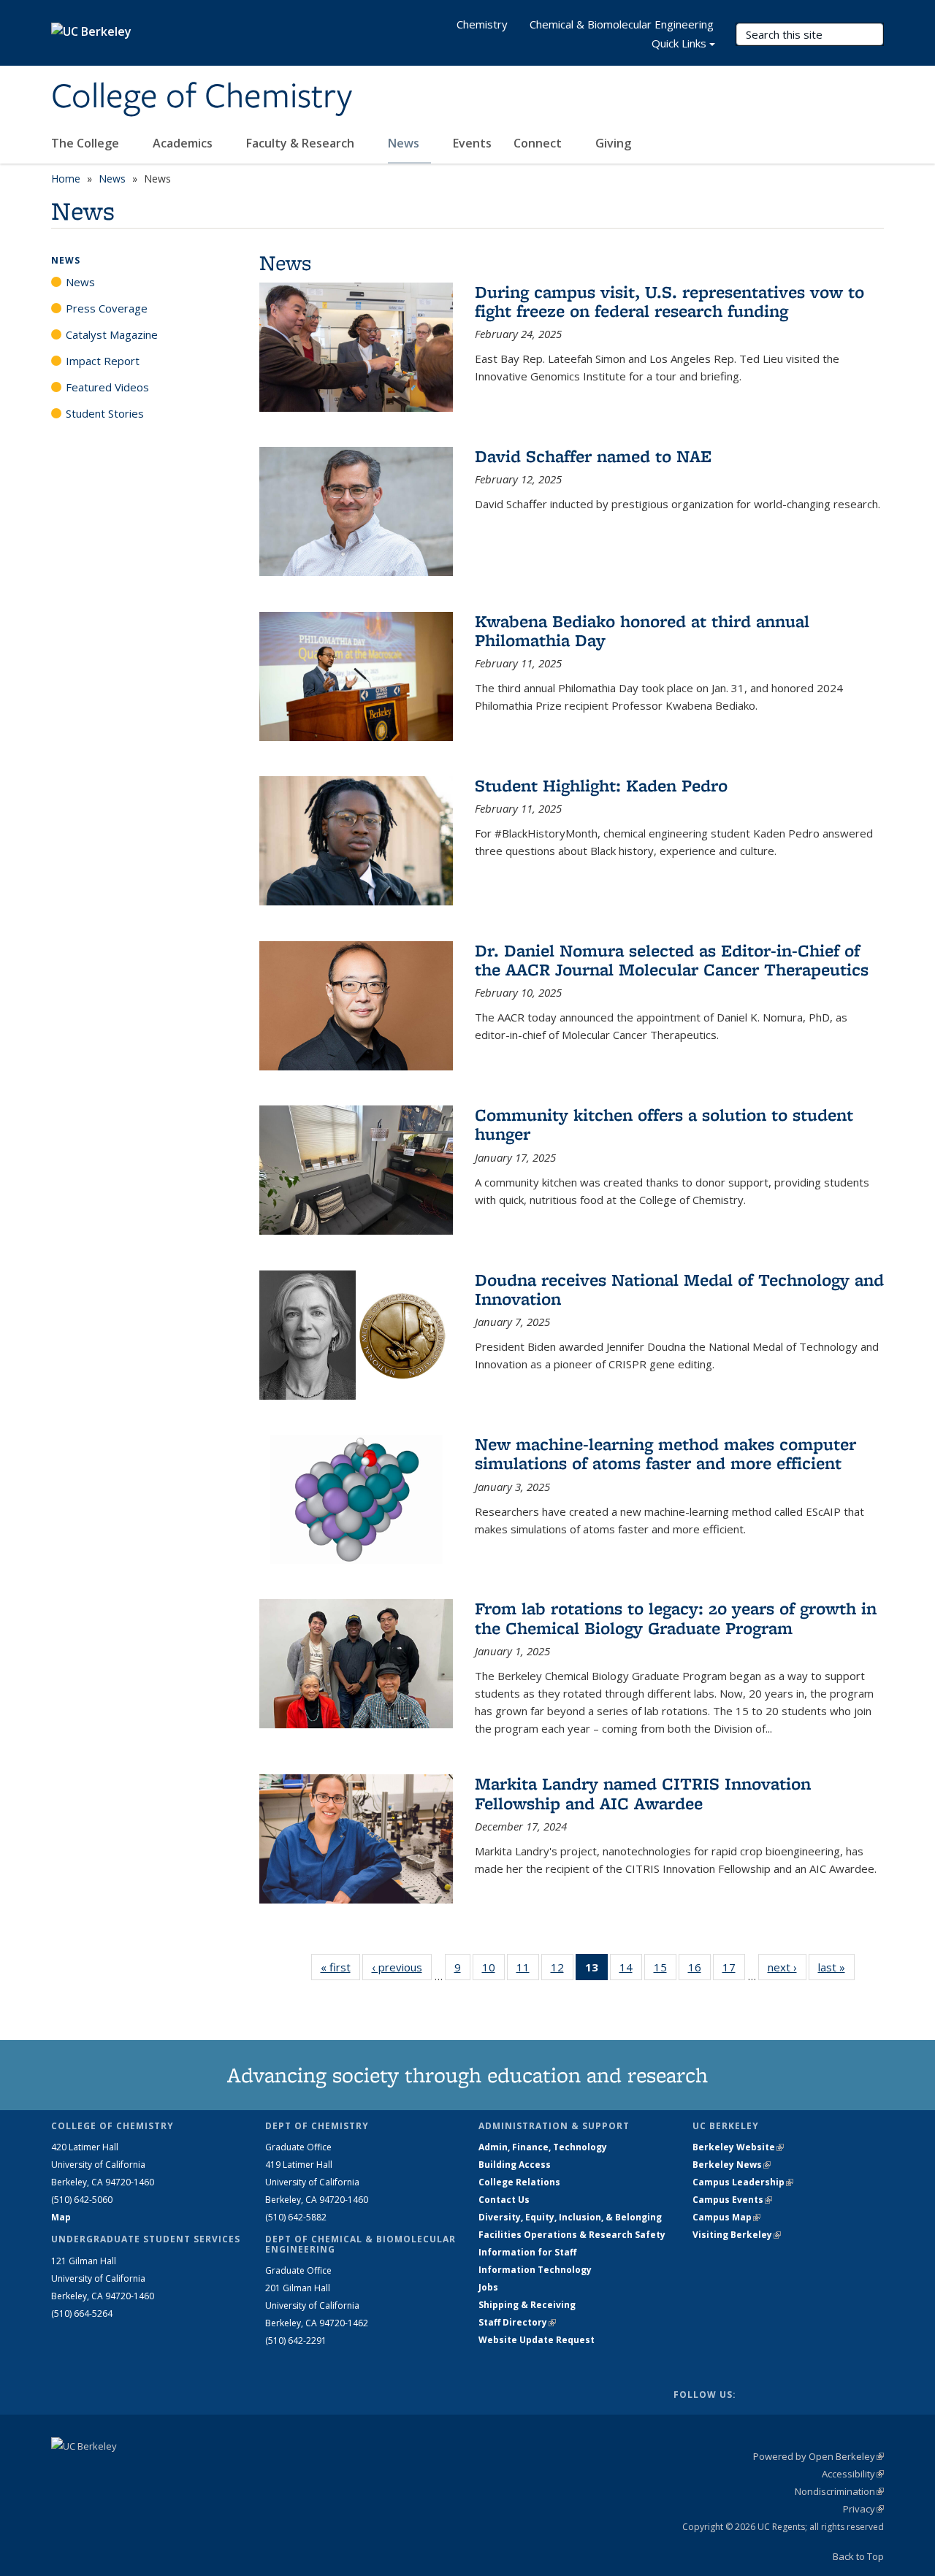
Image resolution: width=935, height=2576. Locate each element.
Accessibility (853, 2474)
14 (631, 1970)
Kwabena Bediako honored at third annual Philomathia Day (642, 630)
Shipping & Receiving (527, 2305)
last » (836, 1967)
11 (528, 1970)
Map (61, 2217)
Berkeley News (732, 2165)
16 (699, 1970)
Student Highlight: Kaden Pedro (601, 785)
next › (787, 1967)
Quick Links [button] (679, 43)
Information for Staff (527, 2252)
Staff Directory (517, 2322)
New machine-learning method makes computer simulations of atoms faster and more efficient (665, 1453)
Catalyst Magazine (112, 334)
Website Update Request (537, 2340)
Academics (184, 143)
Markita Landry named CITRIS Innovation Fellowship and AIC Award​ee (643, 1793)
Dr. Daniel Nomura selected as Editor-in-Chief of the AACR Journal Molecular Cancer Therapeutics (672, 960)
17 (734, 1970)
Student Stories (105, 413)
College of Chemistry (202, 97)
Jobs (488, 2287)
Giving (613, 143)
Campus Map (726, 2217)
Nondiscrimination (839, 2491)
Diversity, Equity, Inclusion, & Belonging (570, 2217)
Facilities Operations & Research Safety (572, 2235)
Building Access (515, 2165)
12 (562, 1970)
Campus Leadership (743, 2182)
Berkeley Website (738, 2147)
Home (66, 179)
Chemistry (482, 24)
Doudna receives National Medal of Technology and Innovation (679, 1289)
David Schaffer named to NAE (593, 456)
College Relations (519, 2182)
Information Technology (535, 2270)
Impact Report (103, 361)
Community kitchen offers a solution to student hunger (664, 1124)
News (405, 143)
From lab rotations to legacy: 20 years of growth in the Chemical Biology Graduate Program (676, 1618)
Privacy (863, 2509)
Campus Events (732, 2200)
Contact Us (504, 2200)
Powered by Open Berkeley (818, 2456)
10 (493, 1970)
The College (87, 143)
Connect (539, 143)
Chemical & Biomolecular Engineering (622, 24)
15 (665, 1970)
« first (340, 1967)
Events (472, 143)
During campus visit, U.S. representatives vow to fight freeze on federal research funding (669, 301)
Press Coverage (107, 308)
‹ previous (402, 1967)
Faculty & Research (302, 143)
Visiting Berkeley (737, 2235)
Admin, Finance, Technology (543, 2147)
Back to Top (858, 2556)
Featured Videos (107, 387)
